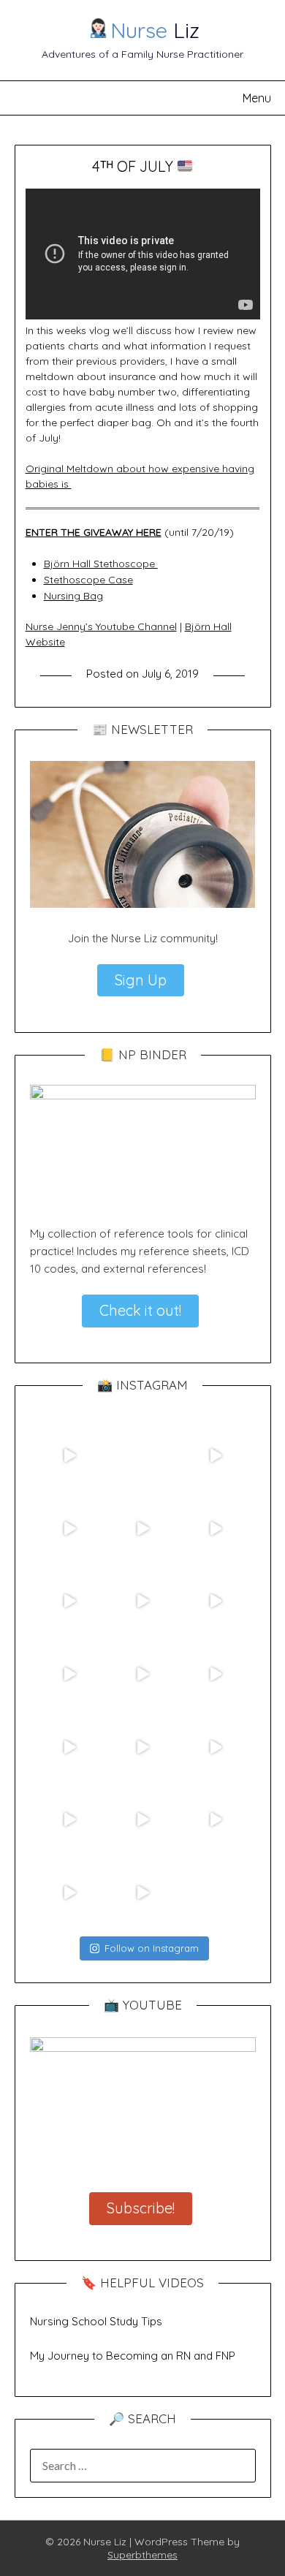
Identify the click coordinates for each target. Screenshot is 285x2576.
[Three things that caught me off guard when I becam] (216, 1455)
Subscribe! (141, 2208)
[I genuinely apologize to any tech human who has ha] (70, 1747)
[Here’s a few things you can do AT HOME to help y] (216, 1674)
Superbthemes (142, 2555)
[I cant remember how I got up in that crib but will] (216, 1602)
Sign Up (141, 980)
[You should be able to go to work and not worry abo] (216, 1819)
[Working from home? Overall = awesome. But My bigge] (142, 1819)
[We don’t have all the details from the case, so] (142, 1747)
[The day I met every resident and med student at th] (70, 1674)
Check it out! (140, 1310)
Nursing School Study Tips (96, 2321)
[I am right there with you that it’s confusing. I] (142, 1893)
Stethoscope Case (88, 580)
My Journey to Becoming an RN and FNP (133, 2356)
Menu (257, 98)
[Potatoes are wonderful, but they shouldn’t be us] (70, 1528)
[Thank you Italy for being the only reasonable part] (70, 1893)
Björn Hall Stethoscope (101, 564)
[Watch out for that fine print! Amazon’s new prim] (142, 1528)
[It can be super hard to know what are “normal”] (70, 1819)
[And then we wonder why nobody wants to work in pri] (216, 1747)
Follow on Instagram (152, 1948)
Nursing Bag (73, 596)
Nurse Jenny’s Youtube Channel (101, 626)
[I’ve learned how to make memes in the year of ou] (142, 1455)
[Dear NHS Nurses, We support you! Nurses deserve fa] (142, 1674)
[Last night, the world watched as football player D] (142, 1602)
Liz (155, 30)
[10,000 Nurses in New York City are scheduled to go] (70, 1602)
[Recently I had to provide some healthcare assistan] (216, 1528)
